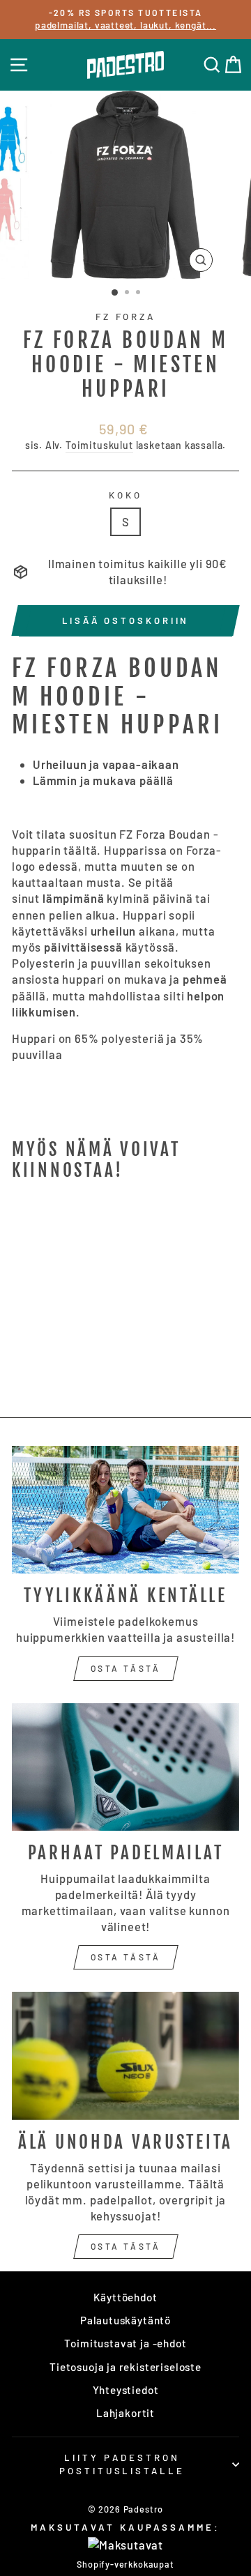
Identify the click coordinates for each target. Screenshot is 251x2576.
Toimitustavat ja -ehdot (125, 2343)
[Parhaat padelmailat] (125, 1767)
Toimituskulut (99, 445)
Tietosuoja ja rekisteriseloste (125, 2367)
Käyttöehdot (125, 2297)
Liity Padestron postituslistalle (122, 2464)
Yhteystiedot (126, 2390)
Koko (125, 495)
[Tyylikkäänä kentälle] (125, 1510)
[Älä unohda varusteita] (125, 2056)
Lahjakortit (125, 2413)
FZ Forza (126, 317)
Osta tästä (126, 1668)
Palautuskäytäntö (125, 2320)
